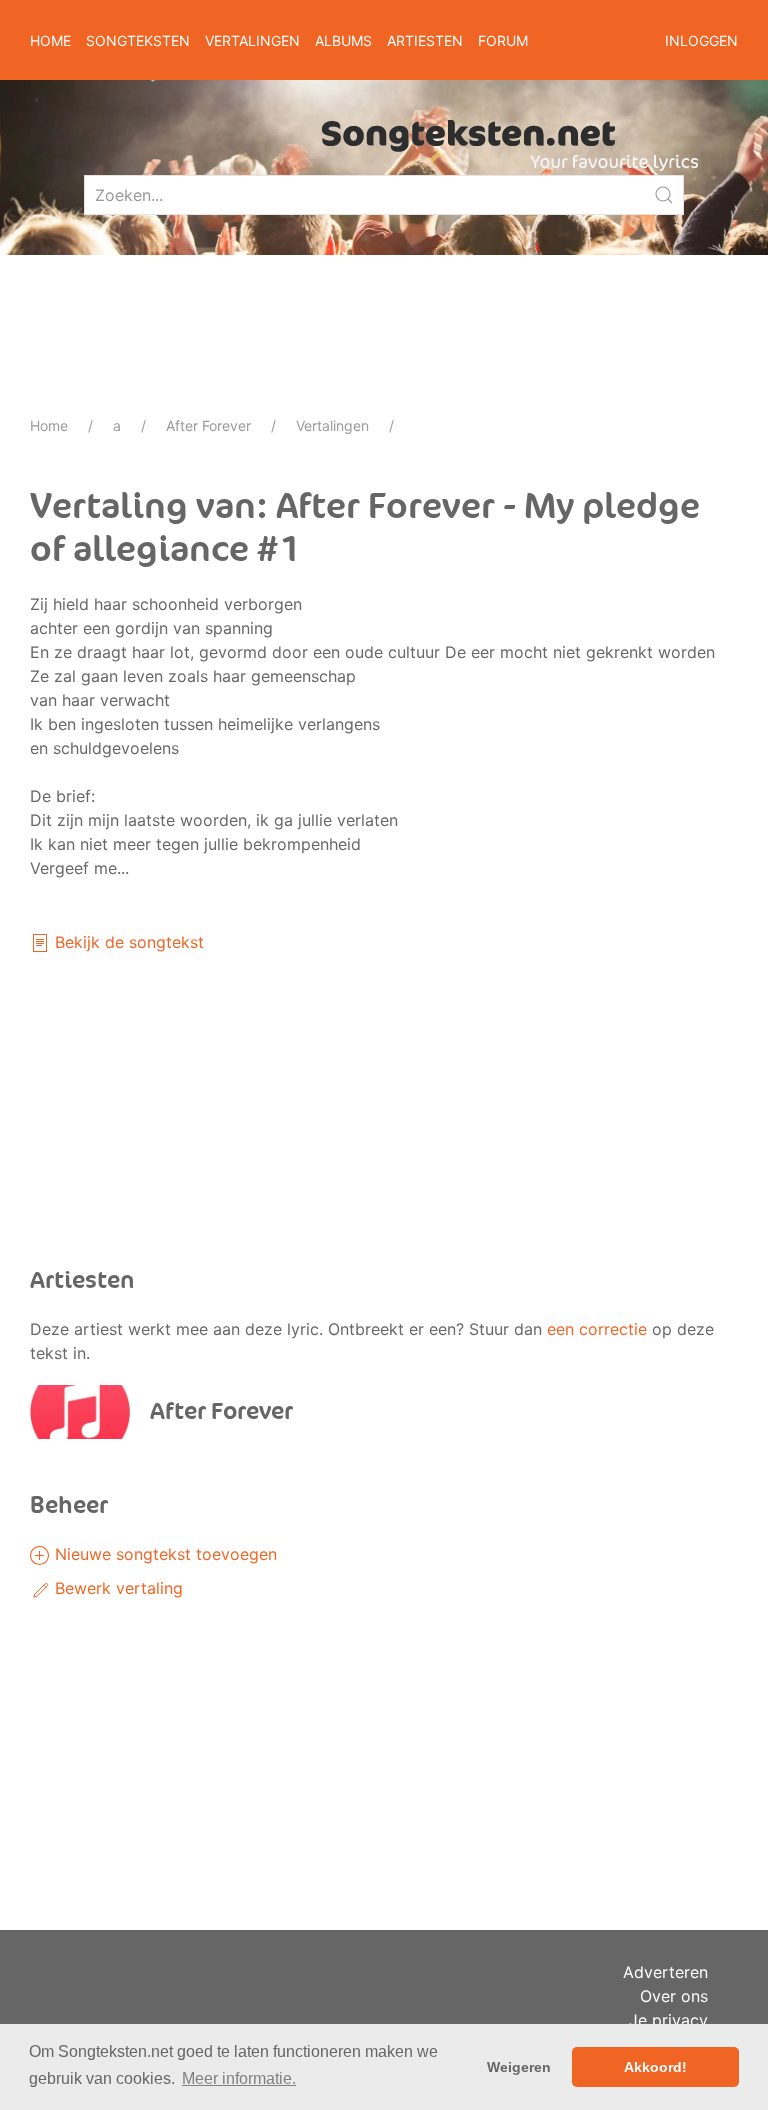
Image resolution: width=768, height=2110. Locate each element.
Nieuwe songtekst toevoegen (163, 1554)
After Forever (208, 425)
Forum (503, 40)
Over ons (674, 1996)
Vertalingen (332, 425)
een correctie (597, 1329)
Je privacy (668, 2020)
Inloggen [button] (701, 40)
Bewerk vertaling (116, 1588)
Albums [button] (343, 40)
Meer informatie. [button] (239, 2078)
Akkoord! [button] (655, 2067)
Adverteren (665, 1972)
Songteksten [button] (138, 40)
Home (50, 40)
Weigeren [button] (519, 2067)
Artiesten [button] (425, 40)
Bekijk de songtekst (127, 942)
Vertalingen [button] (252, 40)
